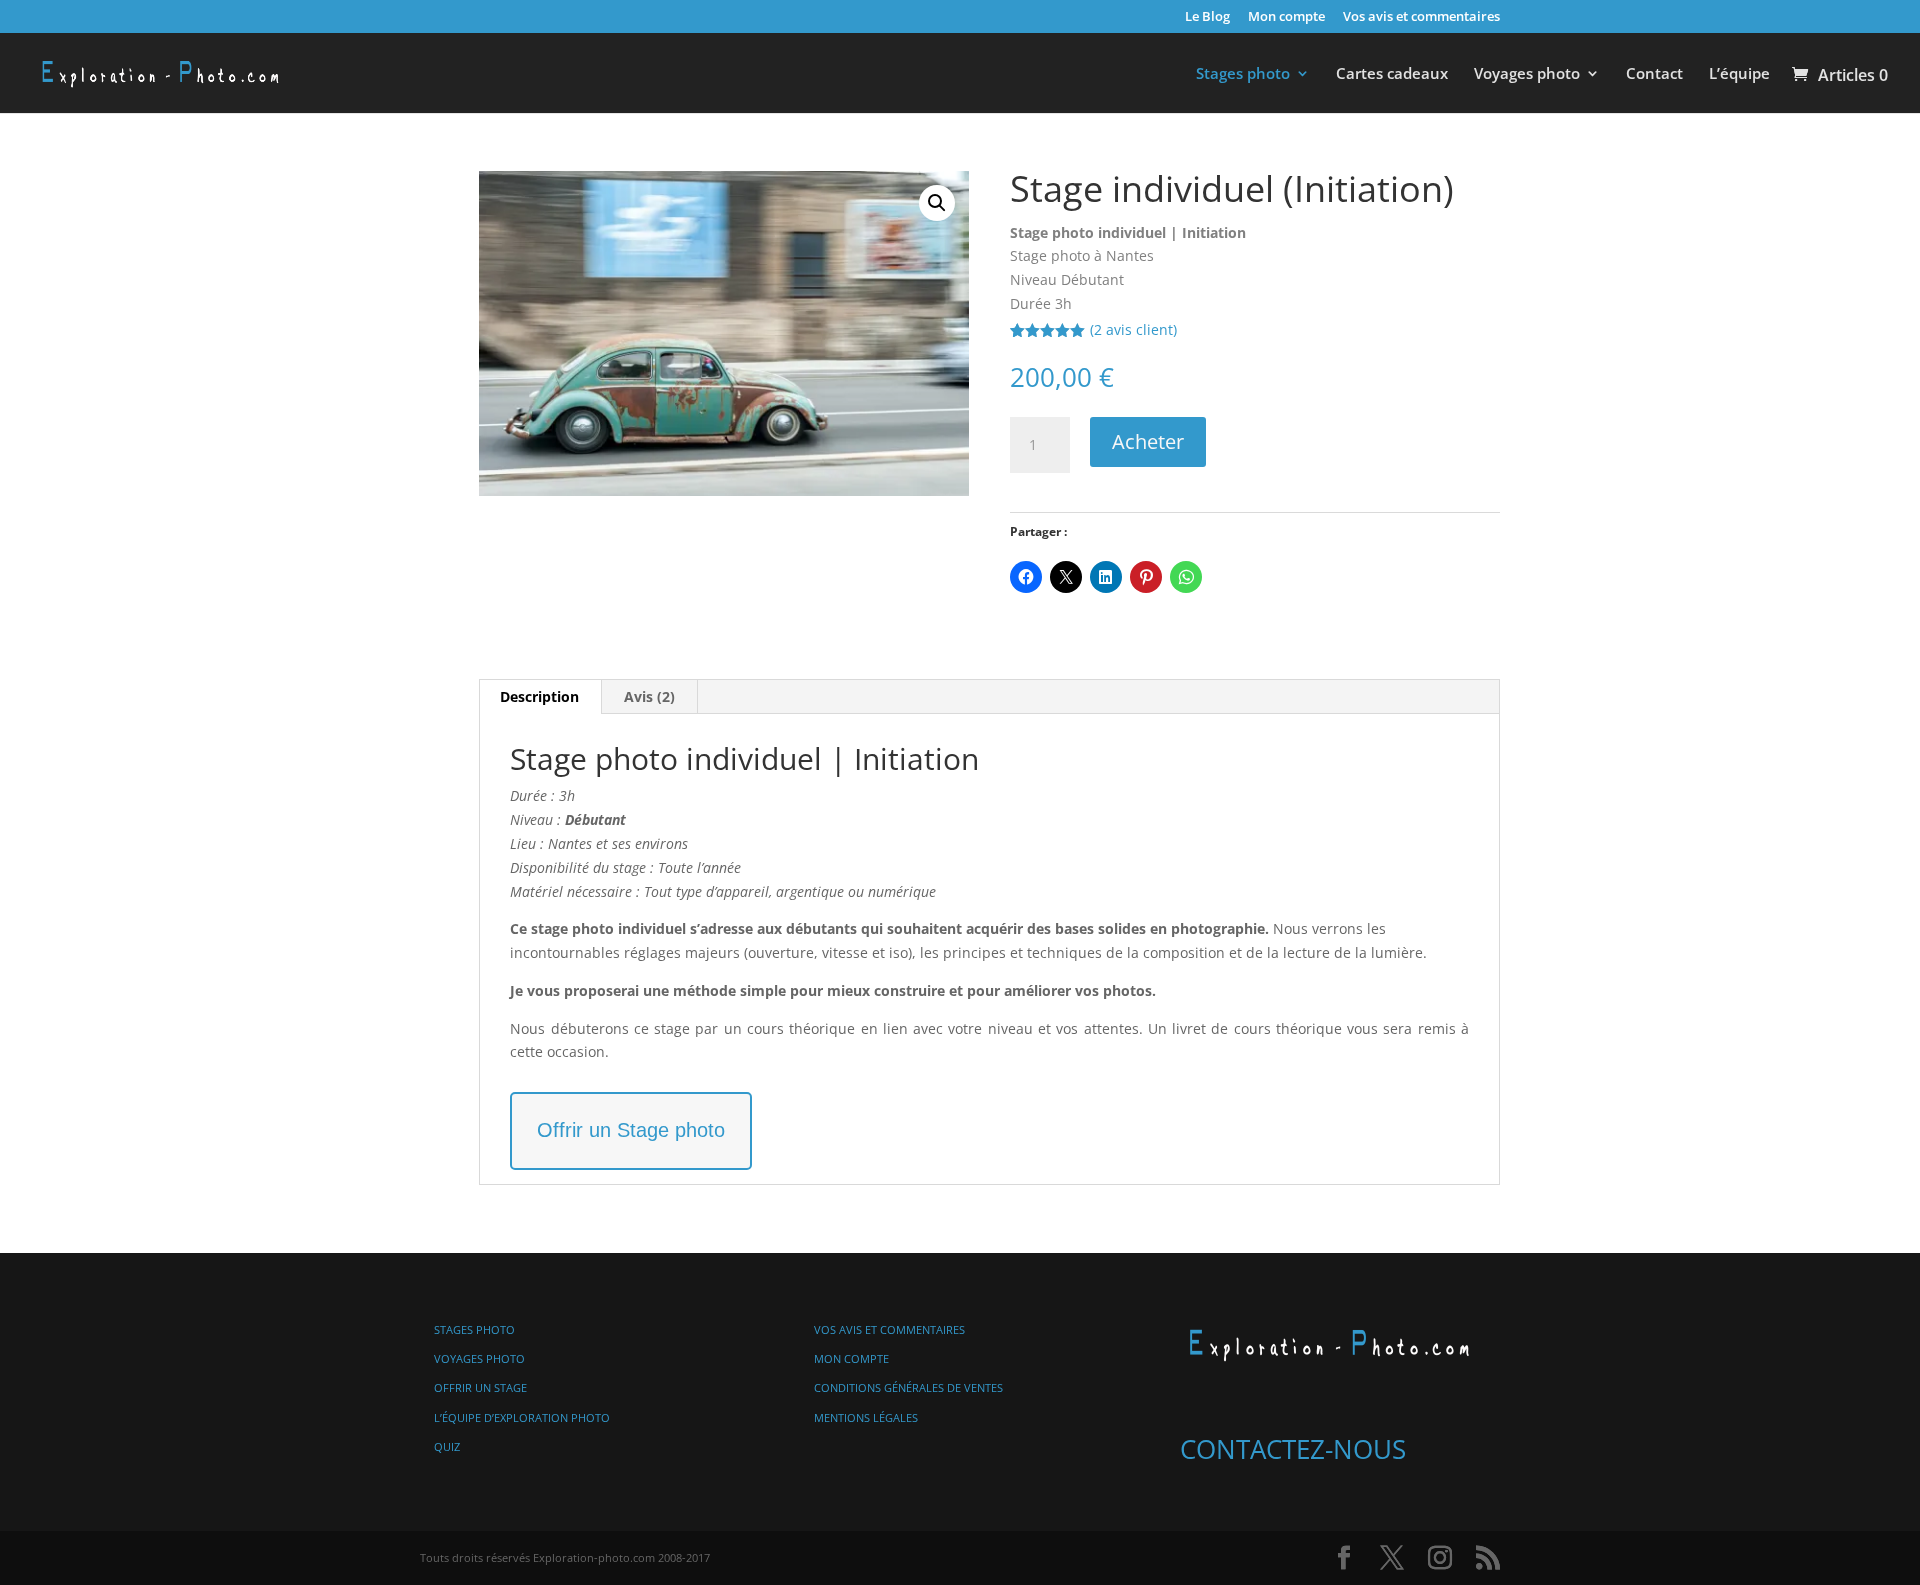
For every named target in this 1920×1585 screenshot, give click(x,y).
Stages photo (1243, 74)
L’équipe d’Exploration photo (522, 1417)
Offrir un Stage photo (631, 1130)
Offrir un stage (480, 1387)
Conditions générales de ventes (908, 1387)
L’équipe (1739, 74)
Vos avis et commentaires (1421, 17)
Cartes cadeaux (1392, 74)
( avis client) (1133, 329)
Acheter (1148, 441)
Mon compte (1286, 17)
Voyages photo (1527, 74)
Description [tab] (539, 696)
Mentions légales (866, 1417)
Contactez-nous (1293, 1449)
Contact (1654, 74)
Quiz (447, 1446)
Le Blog (1207, 17)
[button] (937, 203)
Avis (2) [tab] (649, 696)
